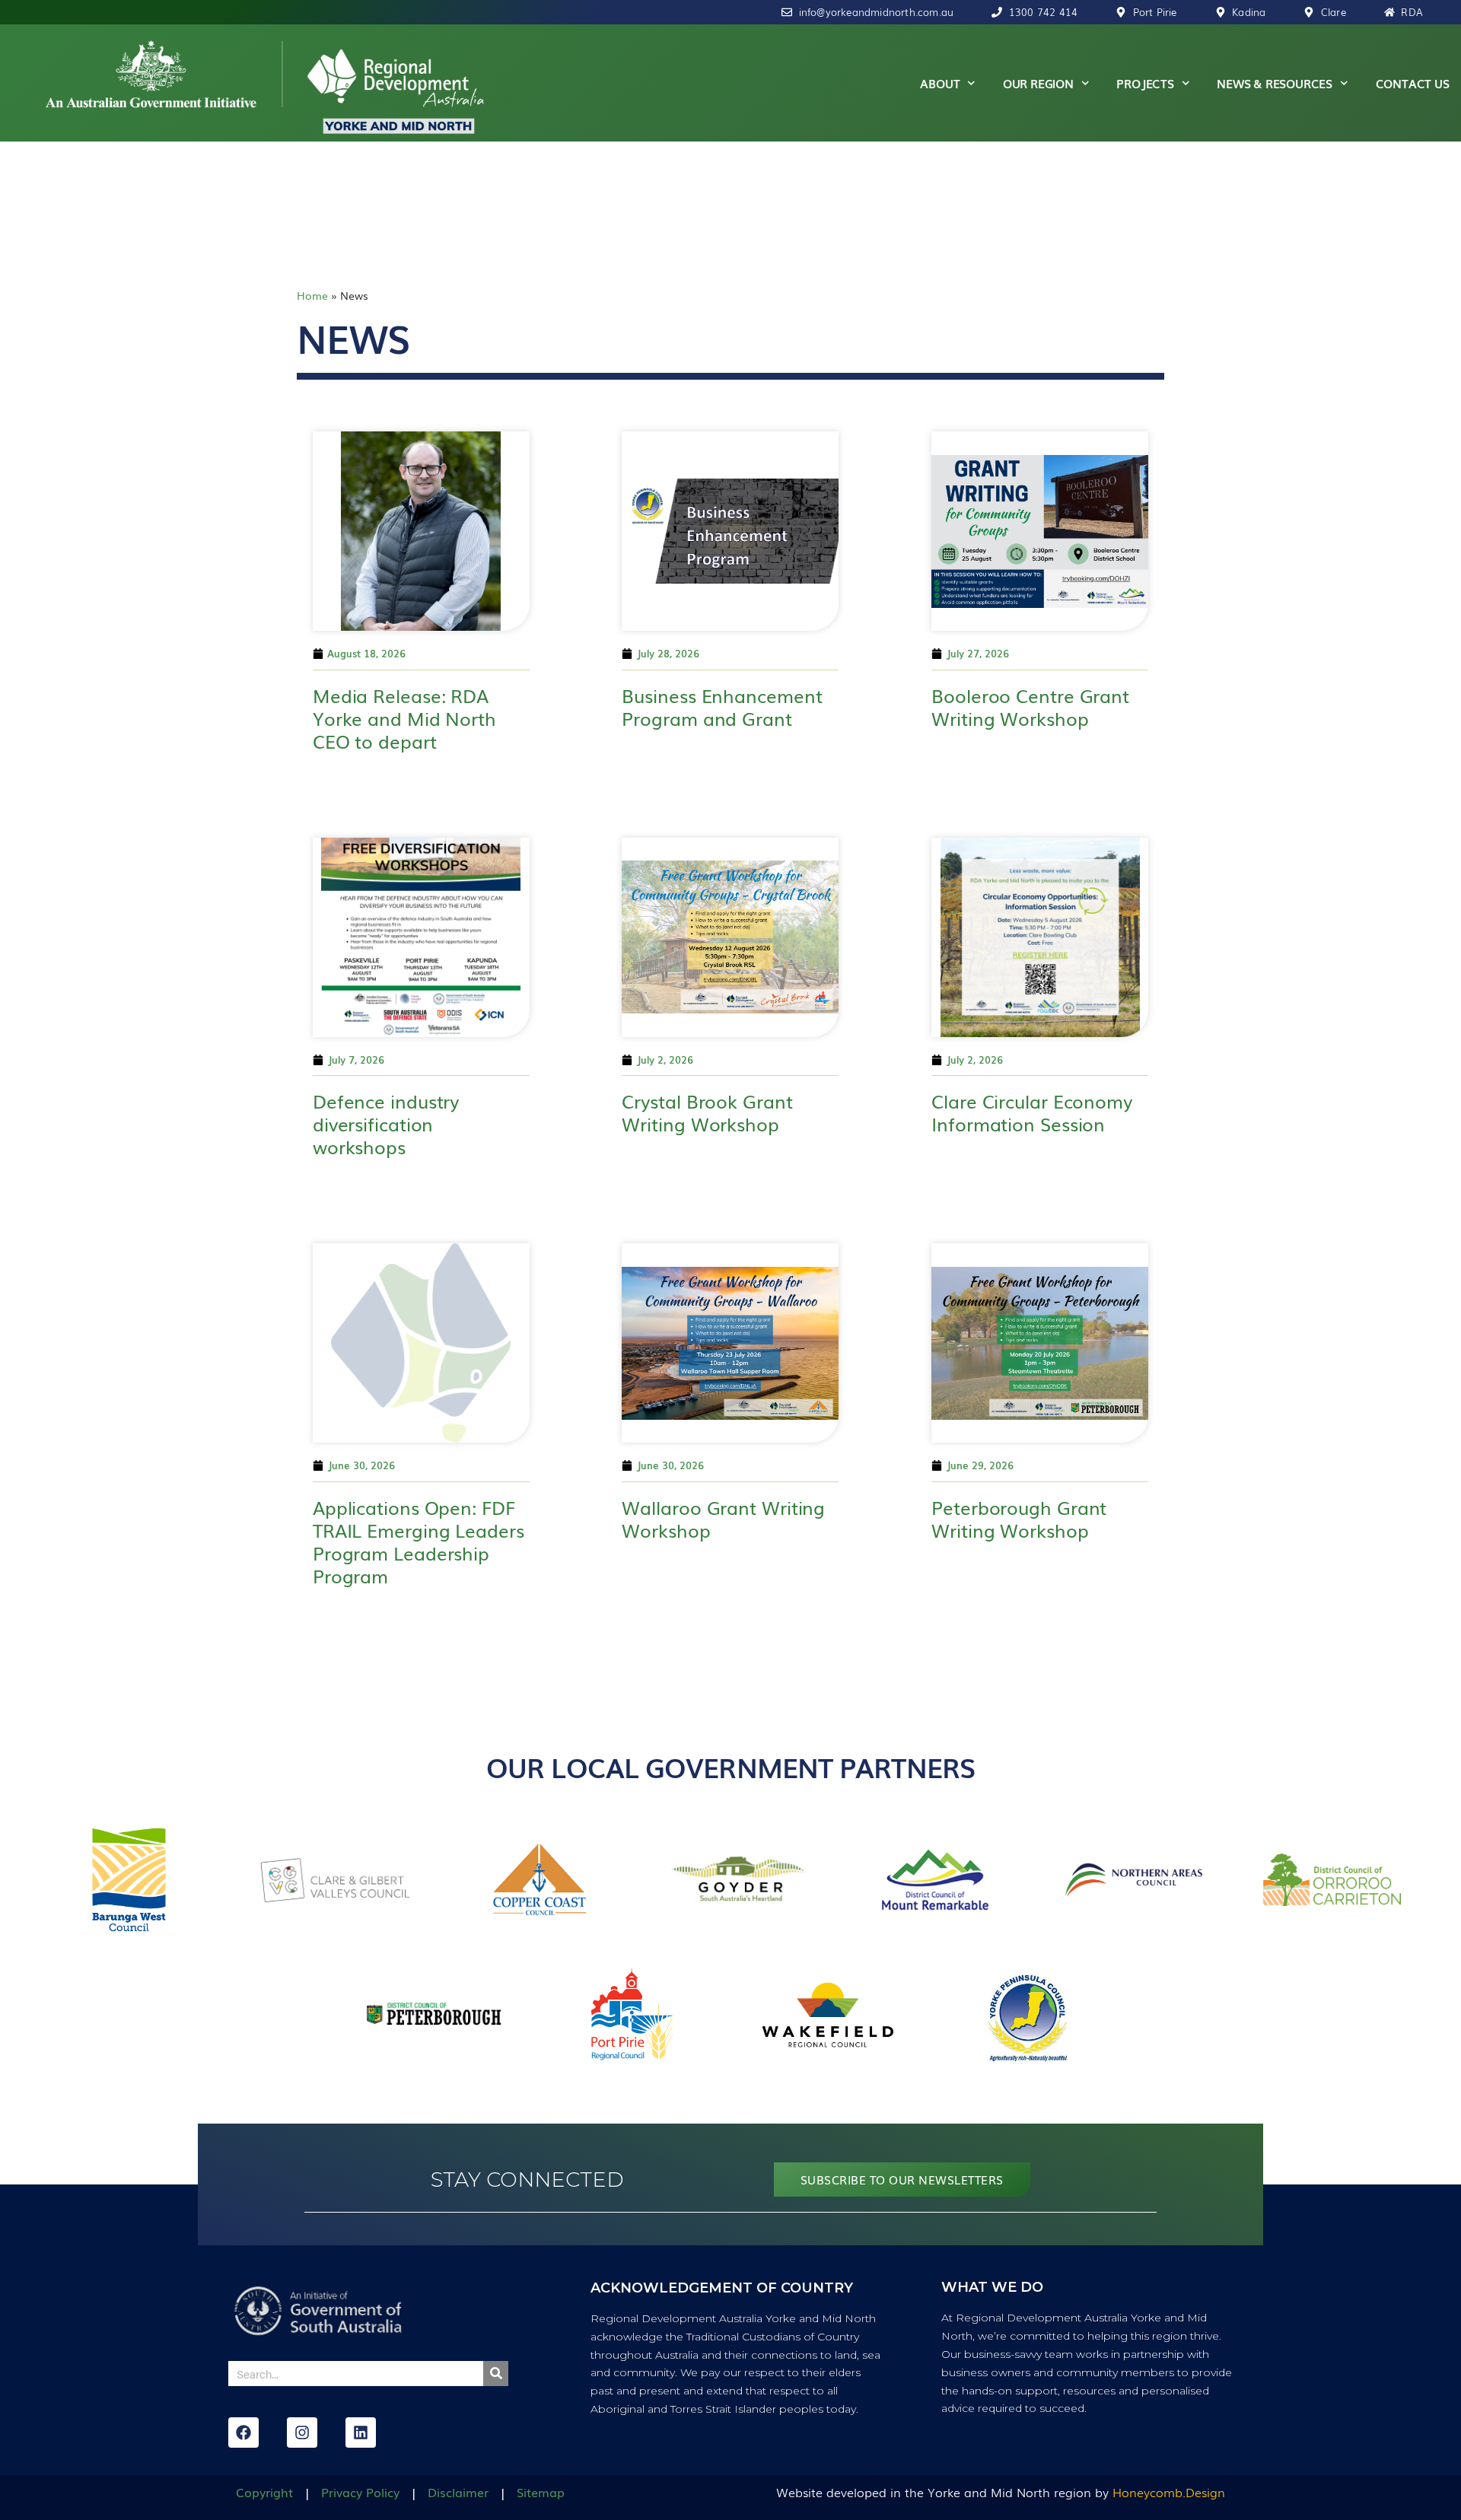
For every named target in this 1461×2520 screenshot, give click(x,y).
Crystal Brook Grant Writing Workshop (707, 1112)
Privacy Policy (360, 2492)
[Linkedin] (361, 2432)
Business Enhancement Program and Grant (722, 706)
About (940, 83)
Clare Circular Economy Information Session (1032, 1112)
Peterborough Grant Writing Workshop (1019, 1518)
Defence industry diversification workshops (386, 1123)
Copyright (264, 2492)
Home (312, 295)
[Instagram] (302, 2432)
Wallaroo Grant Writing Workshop (723, 1518)
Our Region (1038, 83)
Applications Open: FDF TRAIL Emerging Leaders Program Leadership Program (419, 1541)
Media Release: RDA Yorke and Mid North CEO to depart (404, 718)
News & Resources (1275, 83)
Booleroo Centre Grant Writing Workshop (1030, 706)
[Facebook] (243, 2432)
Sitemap (541, 2492)
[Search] (496, 2374)
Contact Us (1413, 83)
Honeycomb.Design (1169, 2492)
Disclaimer (458, 2492)
